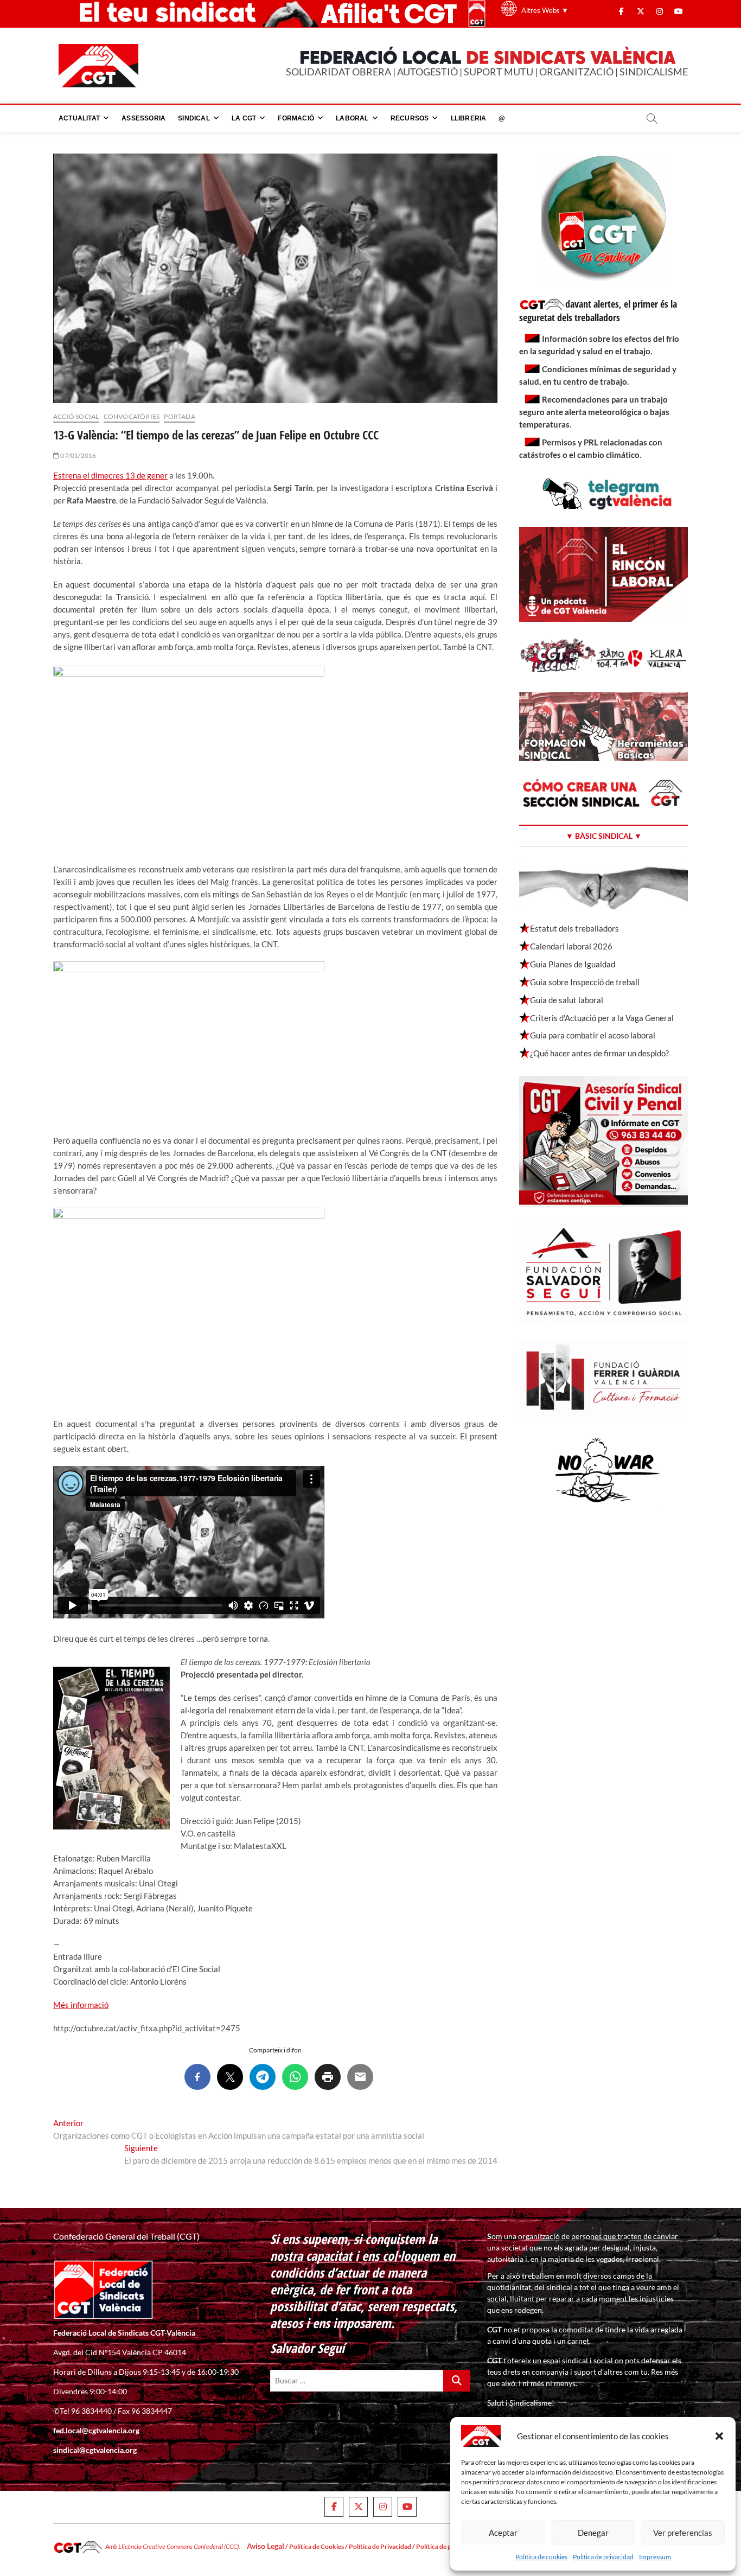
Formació (296, 118)
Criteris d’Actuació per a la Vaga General (602, 1018)
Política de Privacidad (380, 2546)
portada (179, 416)
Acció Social (76, 416)
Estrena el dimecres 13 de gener (110, 475)
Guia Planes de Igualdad (573, 964)
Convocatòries (132, 416)
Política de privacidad (603, 2557)
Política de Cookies (317, 2546)
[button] (719, 2436)
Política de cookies (541, 2557)
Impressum (655, 2557)
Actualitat (79, 118)
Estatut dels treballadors (574, 928)
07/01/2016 (78, 455)
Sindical (194, 118)
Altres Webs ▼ (545, 10)
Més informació (81, 2005)
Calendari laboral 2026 (571, 946)
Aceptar (503, 2533)
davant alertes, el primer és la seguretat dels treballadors (598, 311)
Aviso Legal (266, 2546)
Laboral (352, 118)
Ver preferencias (683, 2533)
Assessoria (143, 118)
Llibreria (469, 118)
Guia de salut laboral (567, 1000)
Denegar (593, 2533)
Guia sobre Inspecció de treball (585, 982)
